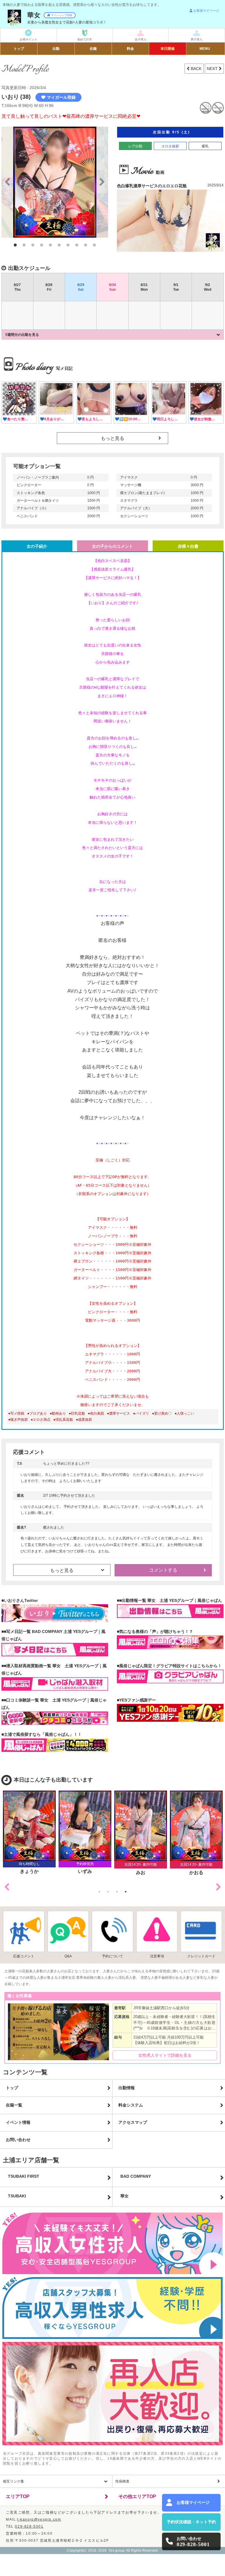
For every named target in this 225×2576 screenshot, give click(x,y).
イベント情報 (18, 2122)
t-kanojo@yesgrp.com (39, 2519)
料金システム (131, 2105)
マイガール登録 (61, 97)
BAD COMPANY (136, 2176)
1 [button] (15, 245)
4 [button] (42, 245)
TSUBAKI (17, 2196)
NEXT (213, 69)
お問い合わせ (18, 2140)
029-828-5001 (29, 2526)
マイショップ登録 (62, 15)
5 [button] (50, 245)
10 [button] (94, 245)
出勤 (56, 49)
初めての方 (85, 39)
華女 (125, 2196)
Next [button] (219, 1887)
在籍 (93, 49)
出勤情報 (127, 2088)
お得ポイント (28, 39)
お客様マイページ (206, 11)
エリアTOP (18, 2496)
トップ (19, 49)
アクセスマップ (133, 2122)
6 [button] (59, 245)
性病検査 (122, 2481)
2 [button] (24, 245)
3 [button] (33, 245)
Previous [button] (7, 1887)
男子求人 (197, 39)
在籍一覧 (14, 2105)
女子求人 (141, 39)
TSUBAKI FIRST (24, 2176)
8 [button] (77, 245)
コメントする (163, 1570)
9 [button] (86, 245)
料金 (130, 49)
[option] (55, 182)
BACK (196, 69)
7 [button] (68, 245)
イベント (168, 49)
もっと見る (112, 438)
